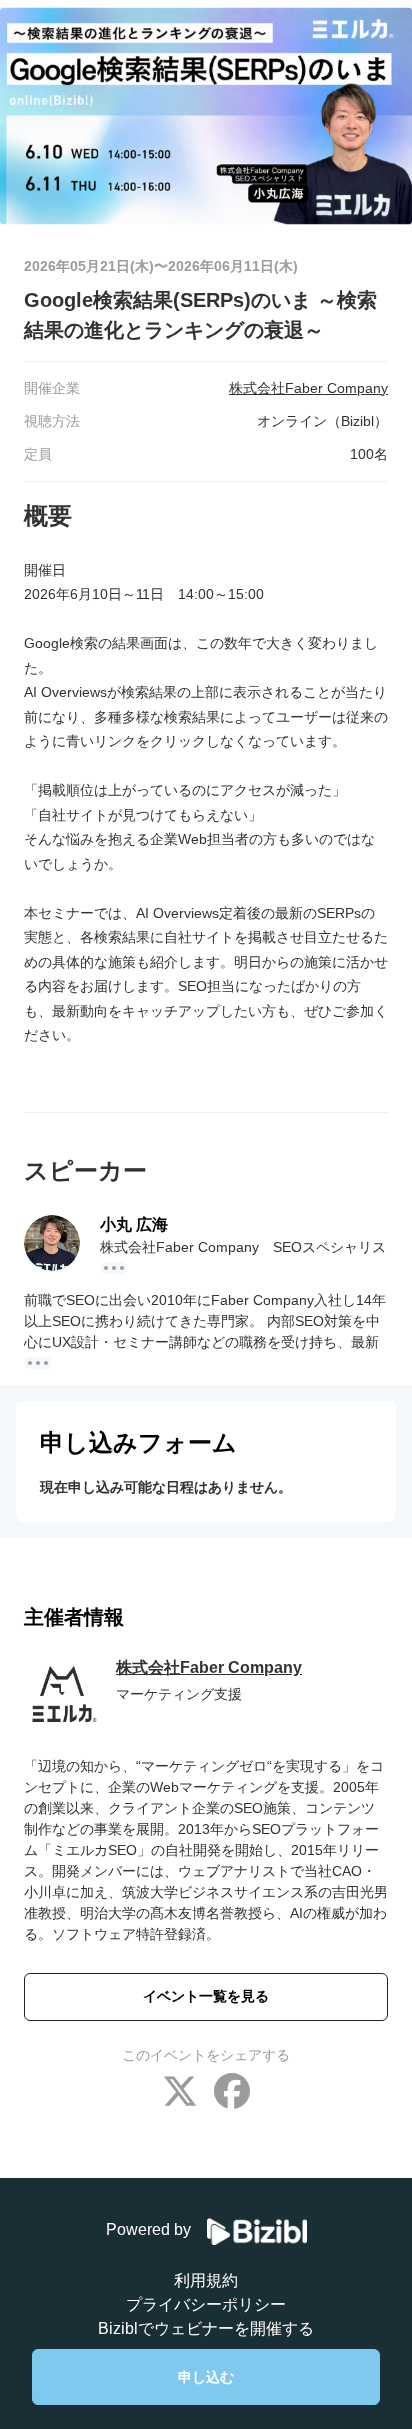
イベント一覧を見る (206, 1996)
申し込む (206, 2377)
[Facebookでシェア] (232, 2093)
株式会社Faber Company (209, 1667)
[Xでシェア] (180, 2093)
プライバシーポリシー (206, 2304)
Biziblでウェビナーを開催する (206, 2328)
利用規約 (206, 2280)
